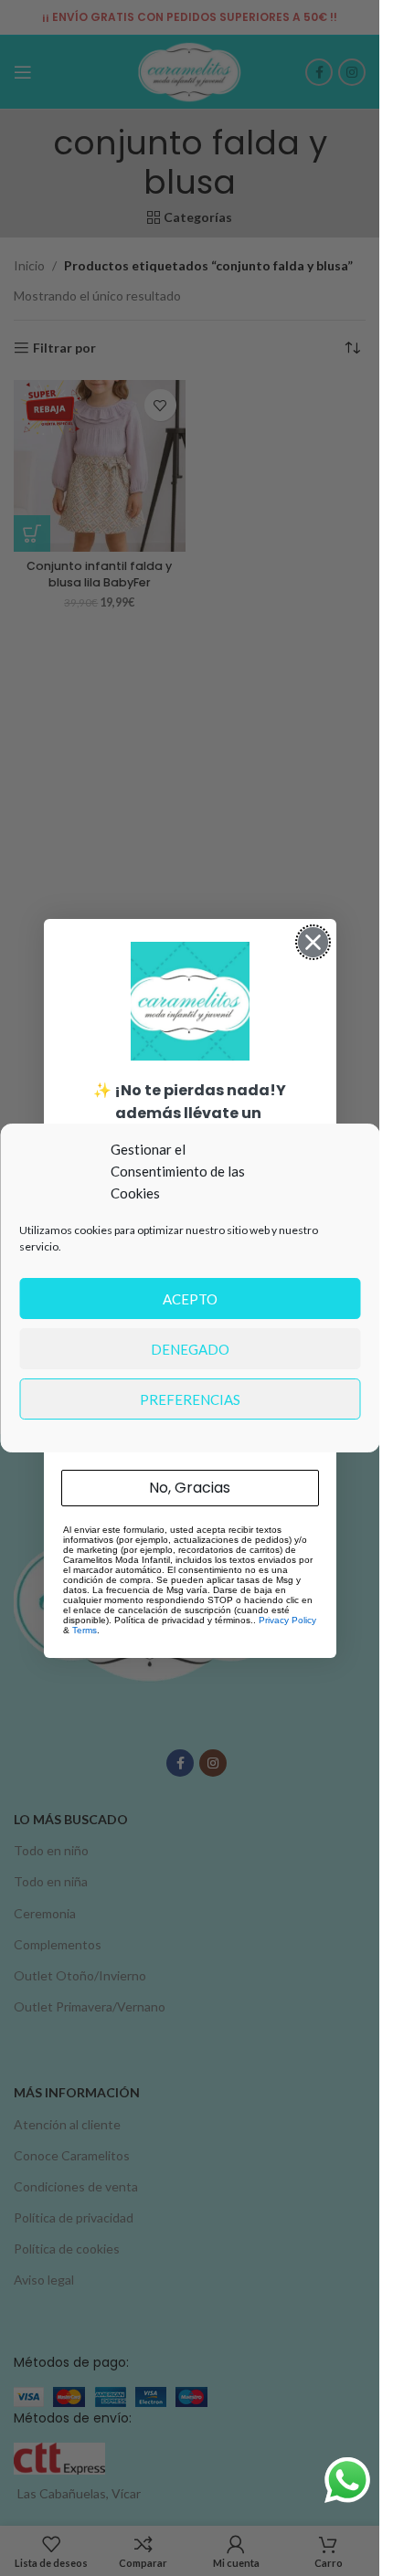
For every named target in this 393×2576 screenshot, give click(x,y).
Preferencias (190, 1399)
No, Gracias (190, 1488)
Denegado (190, 1349)
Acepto (190, 1299)
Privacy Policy (287, 1620)
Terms (85, 1630)
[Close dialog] (313, 942)
